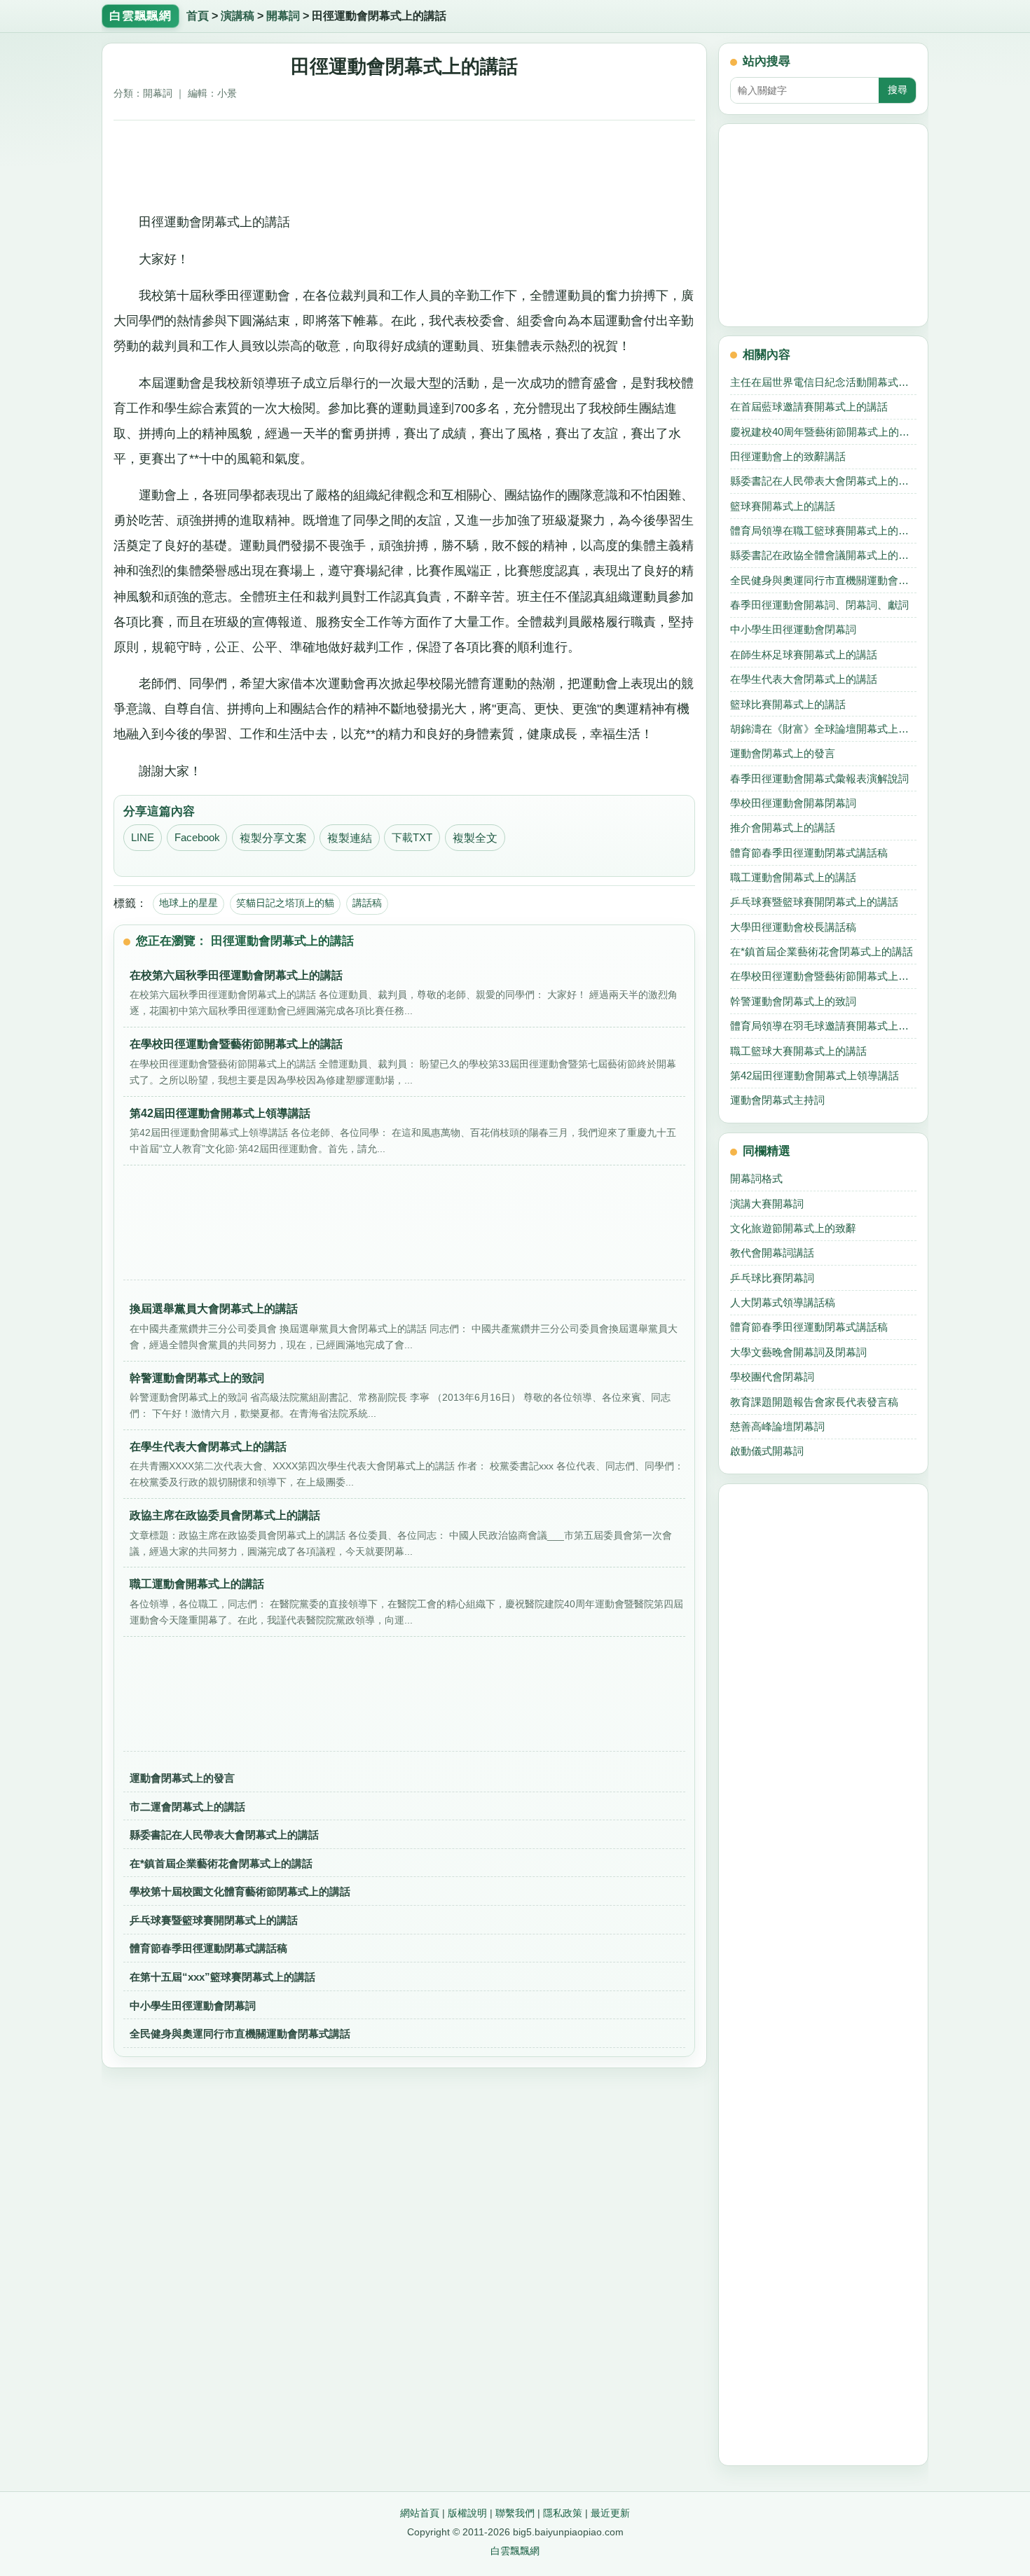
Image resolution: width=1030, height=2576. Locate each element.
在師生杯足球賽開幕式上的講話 (804, 655)
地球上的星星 (188, 903)
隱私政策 (563, 2513)
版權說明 (467, 2513)
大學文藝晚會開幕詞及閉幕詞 (798, 1352)
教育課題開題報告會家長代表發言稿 (814, 1402)
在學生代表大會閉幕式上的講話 (804, 679)
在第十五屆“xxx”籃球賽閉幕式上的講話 (222, 1977)
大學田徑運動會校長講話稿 (793, 927)
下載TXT (412, 838)
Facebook (197, 838)
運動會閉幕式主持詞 (777, 1100)
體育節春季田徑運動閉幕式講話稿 (208, 1948)
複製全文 (475, 838)
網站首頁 (420, 2513)
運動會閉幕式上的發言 (182, 1778)
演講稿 (238, 16)
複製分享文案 (273, 838)
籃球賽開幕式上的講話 (783, 506)
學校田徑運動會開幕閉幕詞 (793, 803)
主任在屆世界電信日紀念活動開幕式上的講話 (823, 382)
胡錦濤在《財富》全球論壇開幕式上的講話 (823, 729)
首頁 (198, 16)
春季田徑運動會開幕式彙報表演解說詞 (819, 778)
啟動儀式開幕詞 (767, 1451)
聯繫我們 (515, 2513)
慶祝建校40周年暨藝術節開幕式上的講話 (823, 432)
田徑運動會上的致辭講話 (788, 456)
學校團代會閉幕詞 (772, 1377)
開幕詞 (283, 16)
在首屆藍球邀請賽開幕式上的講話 (809, 407)
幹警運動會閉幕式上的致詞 (793, 1001)
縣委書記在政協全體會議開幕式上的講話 (823, 555)
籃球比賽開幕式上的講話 (788, 704)
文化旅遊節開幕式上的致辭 (793, 1228)
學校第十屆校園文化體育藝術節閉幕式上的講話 (240, 1891)
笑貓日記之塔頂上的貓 (285, 903)
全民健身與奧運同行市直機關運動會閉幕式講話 (240, 2034)
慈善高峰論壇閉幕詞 (777, 1426)
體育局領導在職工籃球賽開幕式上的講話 (823, 531)
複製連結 (350, 838)
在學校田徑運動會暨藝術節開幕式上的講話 (823, 976)
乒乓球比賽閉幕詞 (772, 1278)
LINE (143, 838)
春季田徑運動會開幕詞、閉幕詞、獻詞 (819, 605)
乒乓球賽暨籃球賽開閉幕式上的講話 (214, 1920)
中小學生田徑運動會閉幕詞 (193, 2006)
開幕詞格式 (756, 1178)
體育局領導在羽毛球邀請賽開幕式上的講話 (823, 1026)
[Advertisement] (405, 161)
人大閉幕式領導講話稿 (783, 1302)
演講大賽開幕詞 (767, 1204)
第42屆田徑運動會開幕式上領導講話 (815, 1075)
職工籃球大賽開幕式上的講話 (798, 1051)
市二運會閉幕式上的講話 (187, 1807)
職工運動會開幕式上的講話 (793, 877)
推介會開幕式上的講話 (783, 827)
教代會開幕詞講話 (772, 1253)
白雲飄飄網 (515, 2551)
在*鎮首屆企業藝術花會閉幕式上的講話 (221, 1863)
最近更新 (610, 2513)
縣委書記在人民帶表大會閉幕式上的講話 (224, 1835)
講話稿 (367, 903)
